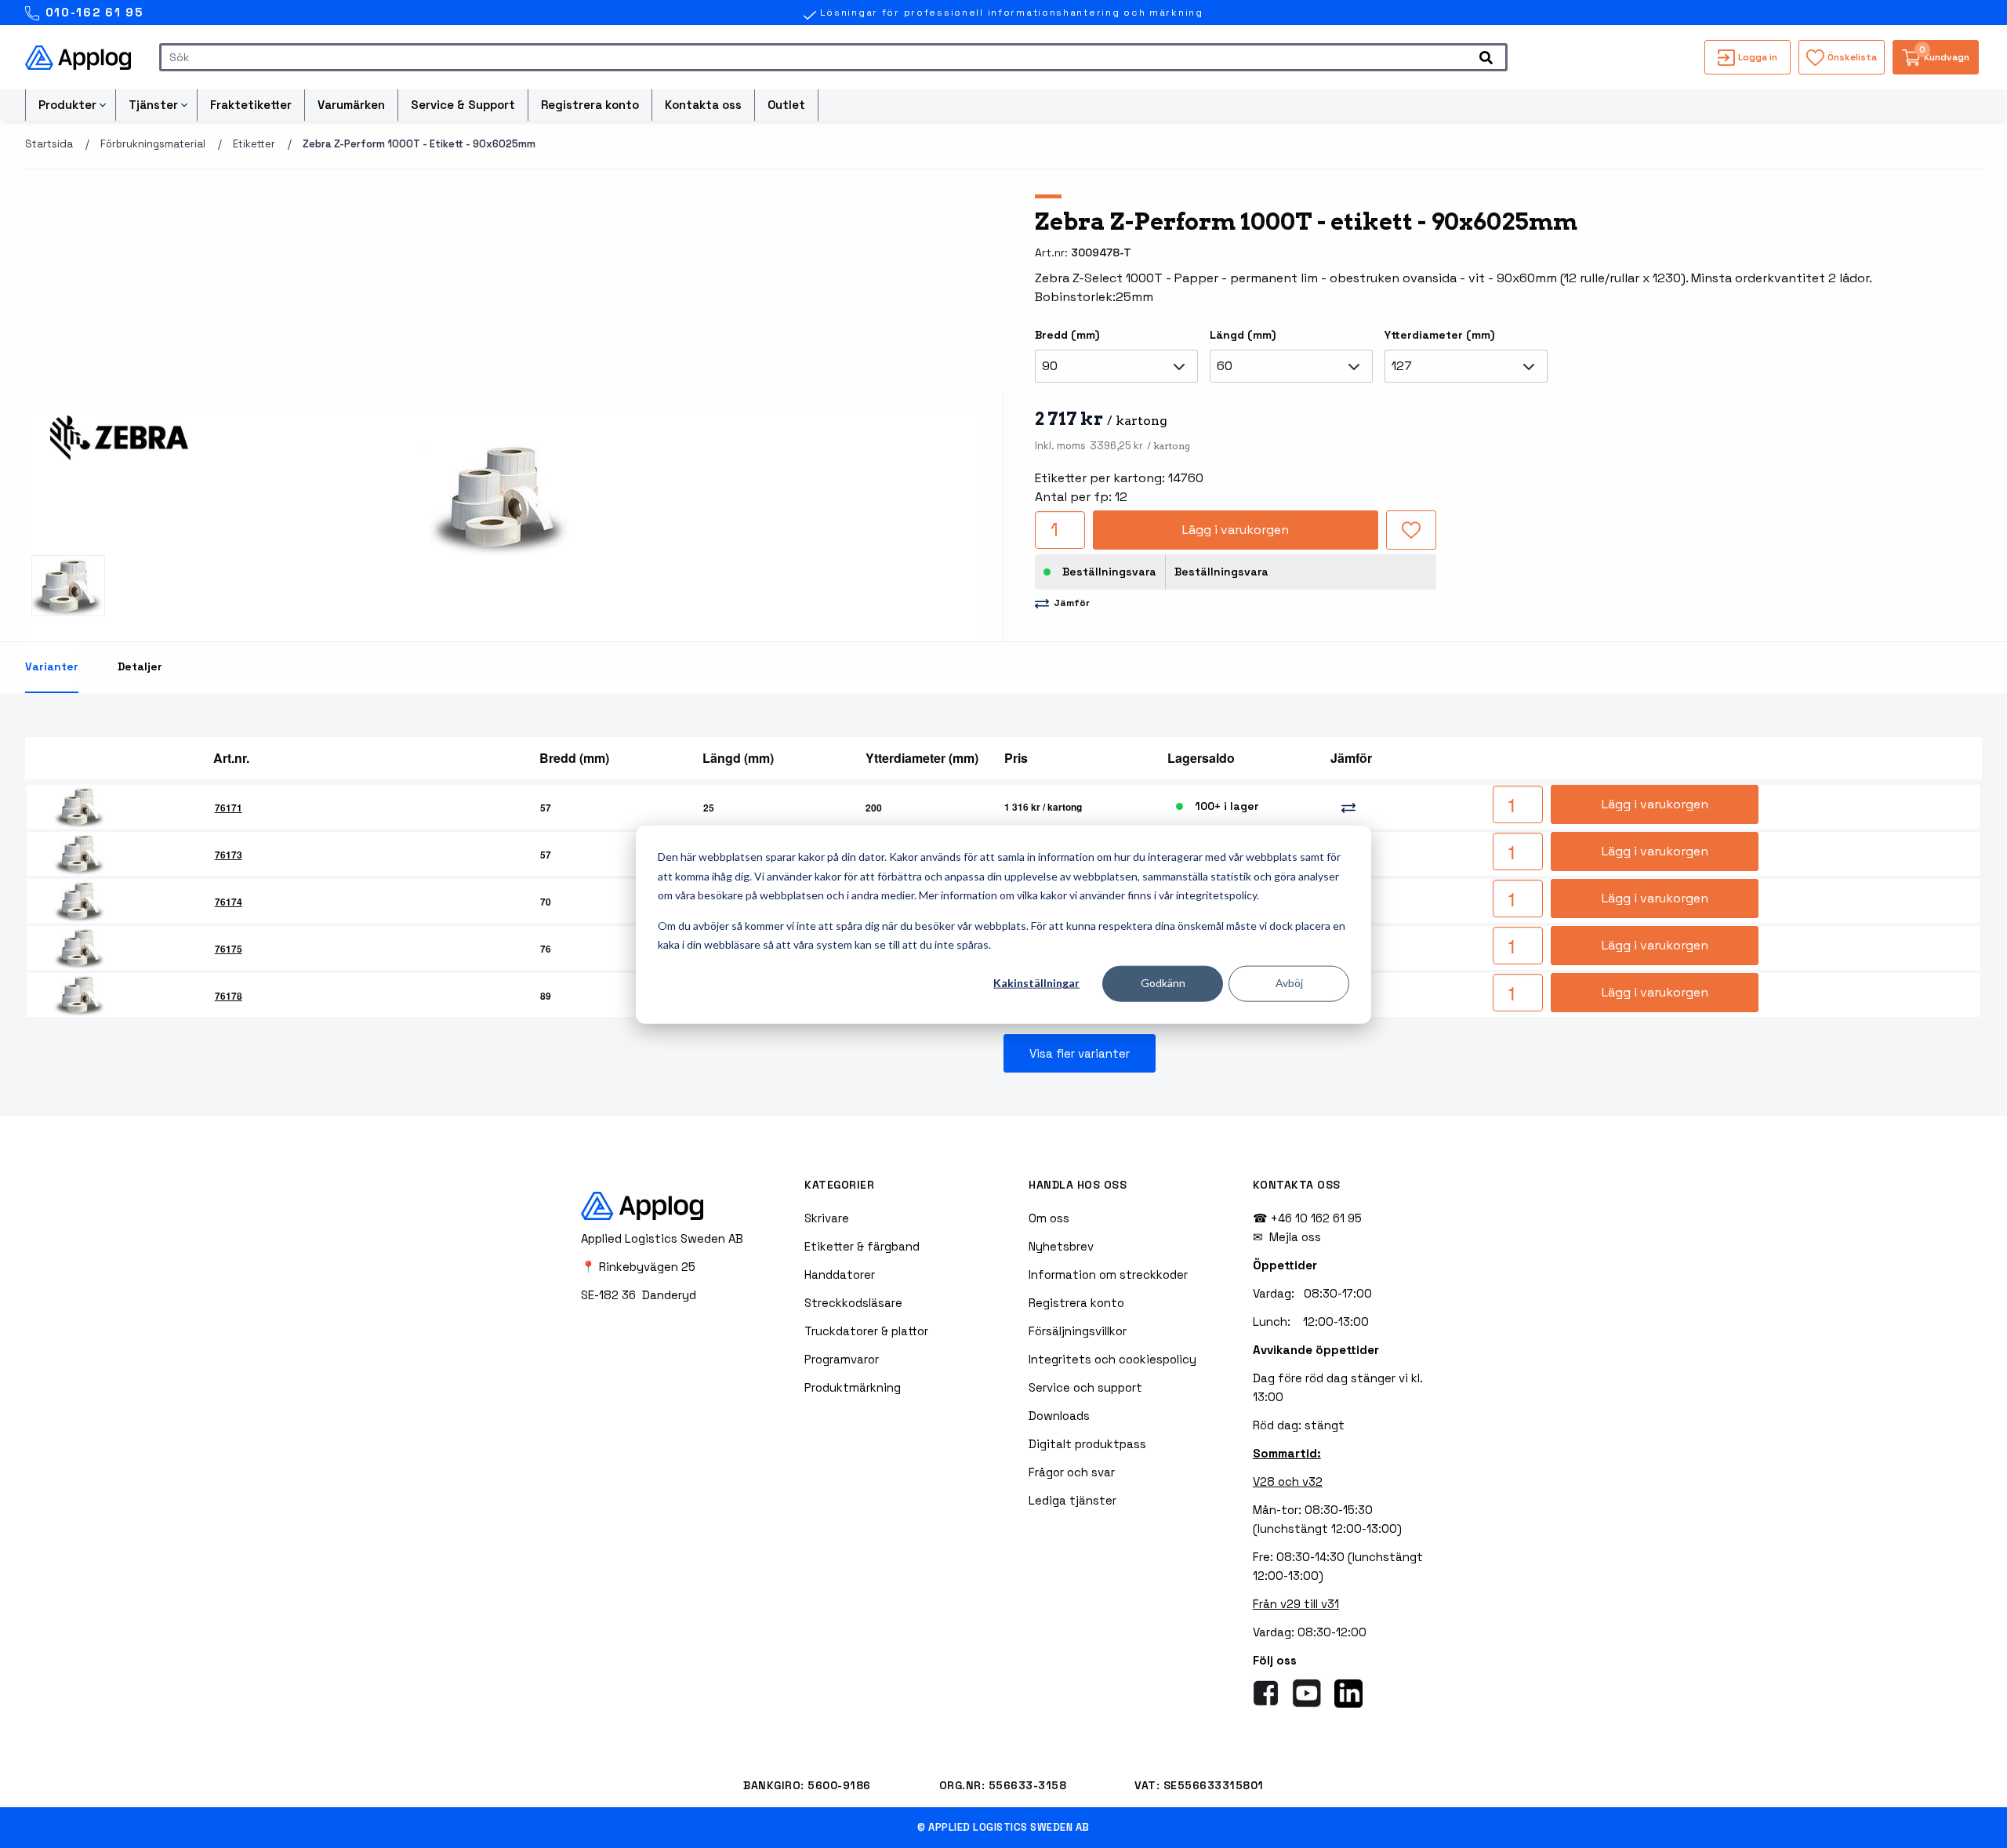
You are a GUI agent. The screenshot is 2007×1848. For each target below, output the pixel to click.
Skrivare (827, 1218)
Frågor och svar (1072, 1472)
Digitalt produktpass (1087, 1444)
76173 (229, 855)
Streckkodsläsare (853, 1303)
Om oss (1049, 1218)
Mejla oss (1295, 1237)
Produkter (67, 105)
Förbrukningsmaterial (153, 144)
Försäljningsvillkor (1078, 1331)
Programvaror (842, 1359)
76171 (229, 808)
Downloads (1059, 1416)
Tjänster (153, 105)
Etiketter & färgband (862, 1246)
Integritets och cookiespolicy (1112, 1359)
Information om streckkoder (1108, 1274)
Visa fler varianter (1080, 1053)
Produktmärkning (853, 1387)
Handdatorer (840, 1274)
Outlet (786, 105)
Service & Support (463, 105)
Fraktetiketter (251, 105)
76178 (229, 996)
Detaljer (140, 666)
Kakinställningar (1036, 983)
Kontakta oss (703, 105)
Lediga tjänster (1072, 1500)
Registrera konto (590, 105)
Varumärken (351, 105)
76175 (229, 949)
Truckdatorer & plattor (866, 1331)
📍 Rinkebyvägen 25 (638, 1267)
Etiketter (254, 144)
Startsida (49, 144)
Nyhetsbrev (1061, 1246)
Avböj (1289, 983)
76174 (229, 902)
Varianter (52, 666)
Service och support (1085, 1387)
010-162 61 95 (92, 12)
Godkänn (1163, 983)
